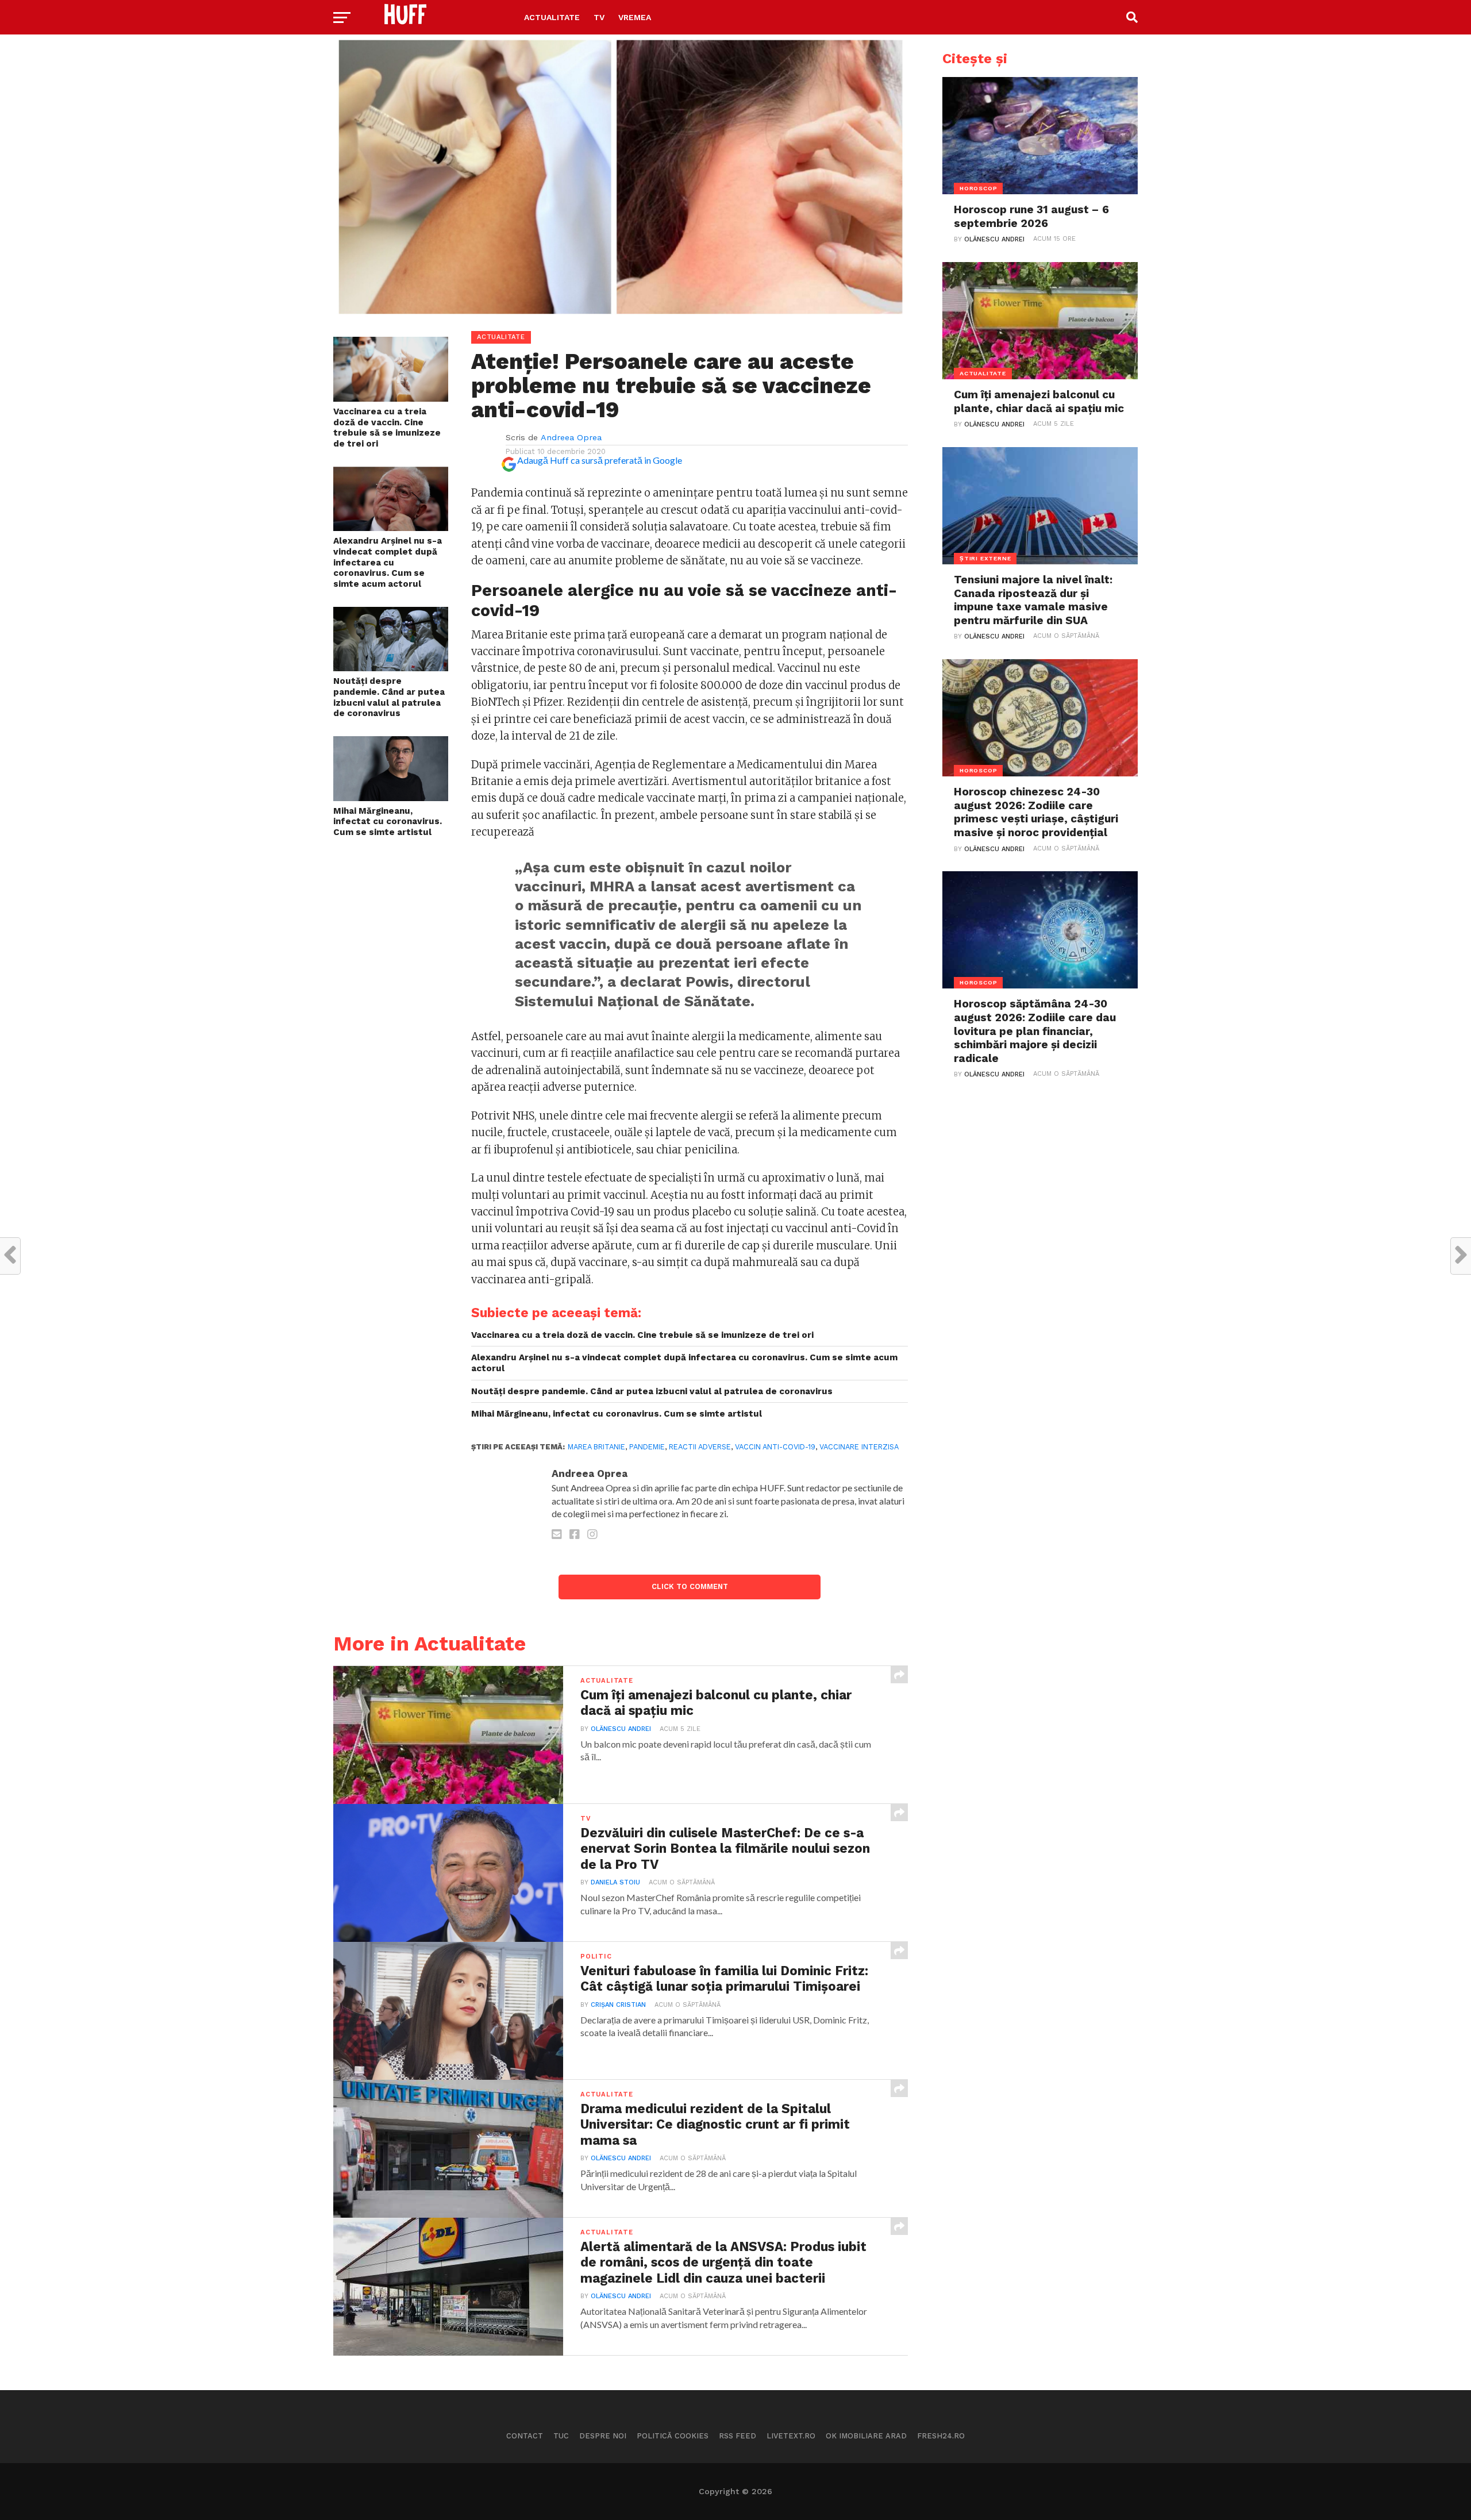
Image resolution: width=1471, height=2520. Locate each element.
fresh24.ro (941, 2436)
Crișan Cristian (618, 2005)
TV (599, 17)
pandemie (647, 1447)
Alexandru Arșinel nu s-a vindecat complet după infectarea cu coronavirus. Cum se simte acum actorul (388, 562)
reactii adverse (700, 1447)
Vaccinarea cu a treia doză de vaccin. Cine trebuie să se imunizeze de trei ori (387, 428)
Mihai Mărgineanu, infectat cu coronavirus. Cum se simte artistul (388, 822)
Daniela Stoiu (615, 1882)
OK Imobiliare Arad (866, 2436)
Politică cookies (673, 2436)
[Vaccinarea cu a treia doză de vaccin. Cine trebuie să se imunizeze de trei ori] (391, 398)
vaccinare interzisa (859, 1447)
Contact (525, 2436)
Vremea (635, 17)
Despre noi (603, 2436)
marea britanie (596, 1447)
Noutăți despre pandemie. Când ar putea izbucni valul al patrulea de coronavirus (389, 697)
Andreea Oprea (571, 437)
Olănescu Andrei (621, 1729)
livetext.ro (791, 2436)
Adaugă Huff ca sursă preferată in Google (600, 460)
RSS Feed (738, 2436)
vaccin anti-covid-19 (775, 1447)
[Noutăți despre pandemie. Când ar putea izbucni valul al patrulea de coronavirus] (391, 667)
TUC (561, 2436)
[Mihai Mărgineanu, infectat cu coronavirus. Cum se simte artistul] (391, 797)
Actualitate (552, 17)
